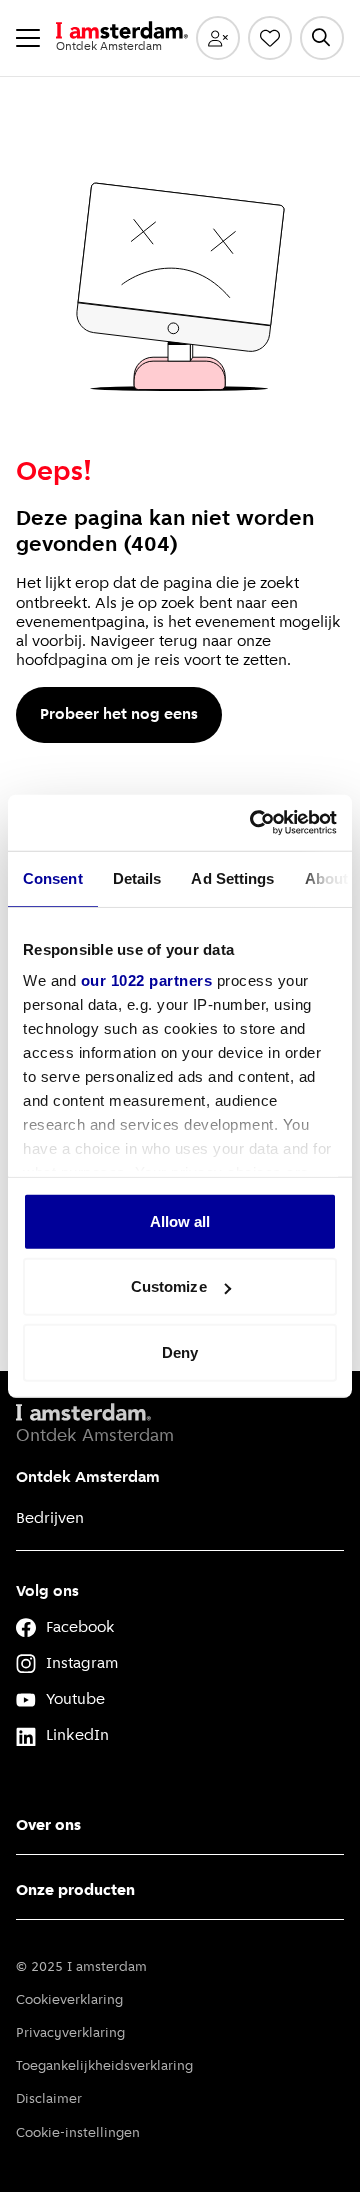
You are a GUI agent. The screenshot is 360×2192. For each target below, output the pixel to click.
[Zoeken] (322, 38)
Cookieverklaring (69, 2000)
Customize (169, 1286)
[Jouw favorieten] (270, 38)
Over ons (48, 1826)
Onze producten (75, 1891)
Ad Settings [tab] (232, 877)
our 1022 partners (147, 980)
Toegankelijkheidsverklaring (104, 2066)
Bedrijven (50, 1519)
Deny (180, 1351)
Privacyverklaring (70, 2033)
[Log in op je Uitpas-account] (218, 38)
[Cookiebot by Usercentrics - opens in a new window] (254, 823)
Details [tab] (137, 877)
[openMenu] (28, 38)
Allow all (180, 1220)
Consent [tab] (53, 877)
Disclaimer (49, 2099)
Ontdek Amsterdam (88, 1478)
